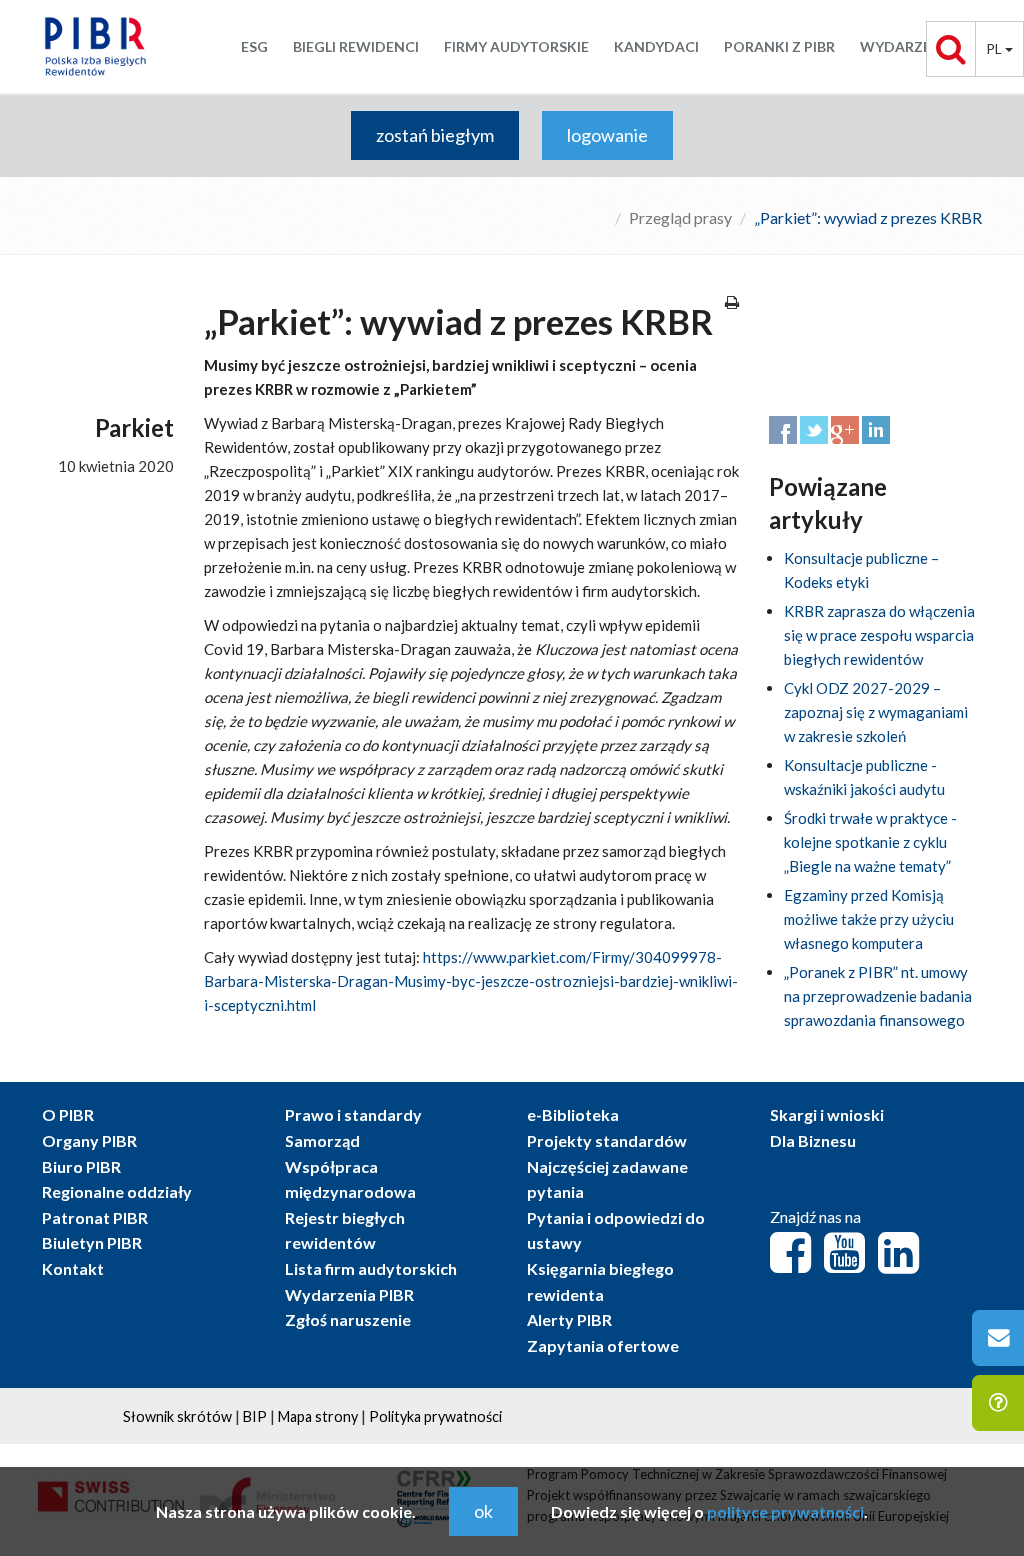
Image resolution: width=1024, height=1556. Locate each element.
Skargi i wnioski (827, 1114)
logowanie (607, 135)
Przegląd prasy (680, 217)
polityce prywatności (785, 1511)
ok (483, 1511)
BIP (255, 1416)
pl (995, 48)
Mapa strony (318, 1416)
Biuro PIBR (81, 1166)
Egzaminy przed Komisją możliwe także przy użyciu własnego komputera (869, 919)
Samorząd (322, 1140)
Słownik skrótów (177, 1416)
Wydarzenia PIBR (349, 1294)
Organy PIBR (89, 1140)
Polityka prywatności (435, 1416)
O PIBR (68, 1114)
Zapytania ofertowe (603, 1345)
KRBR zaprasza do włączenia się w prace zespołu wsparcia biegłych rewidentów (879, 635)
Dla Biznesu (813, 1140)
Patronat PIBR (95, 1217)
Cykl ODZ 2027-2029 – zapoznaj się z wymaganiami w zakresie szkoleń (876, 712)
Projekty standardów (607, 1140)
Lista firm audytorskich (371, 1268)
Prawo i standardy (353, 1114)
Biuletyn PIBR (92, 1242)
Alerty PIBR (569, 1319)
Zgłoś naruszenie (348, 1319)
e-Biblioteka (573, 1114)
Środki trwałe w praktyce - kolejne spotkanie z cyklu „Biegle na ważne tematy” (870, 842)
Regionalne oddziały (117, 1191)
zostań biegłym (435, 135)
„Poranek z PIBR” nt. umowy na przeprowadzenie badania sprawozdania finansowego (878, 996)
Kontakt (73, 1268)
